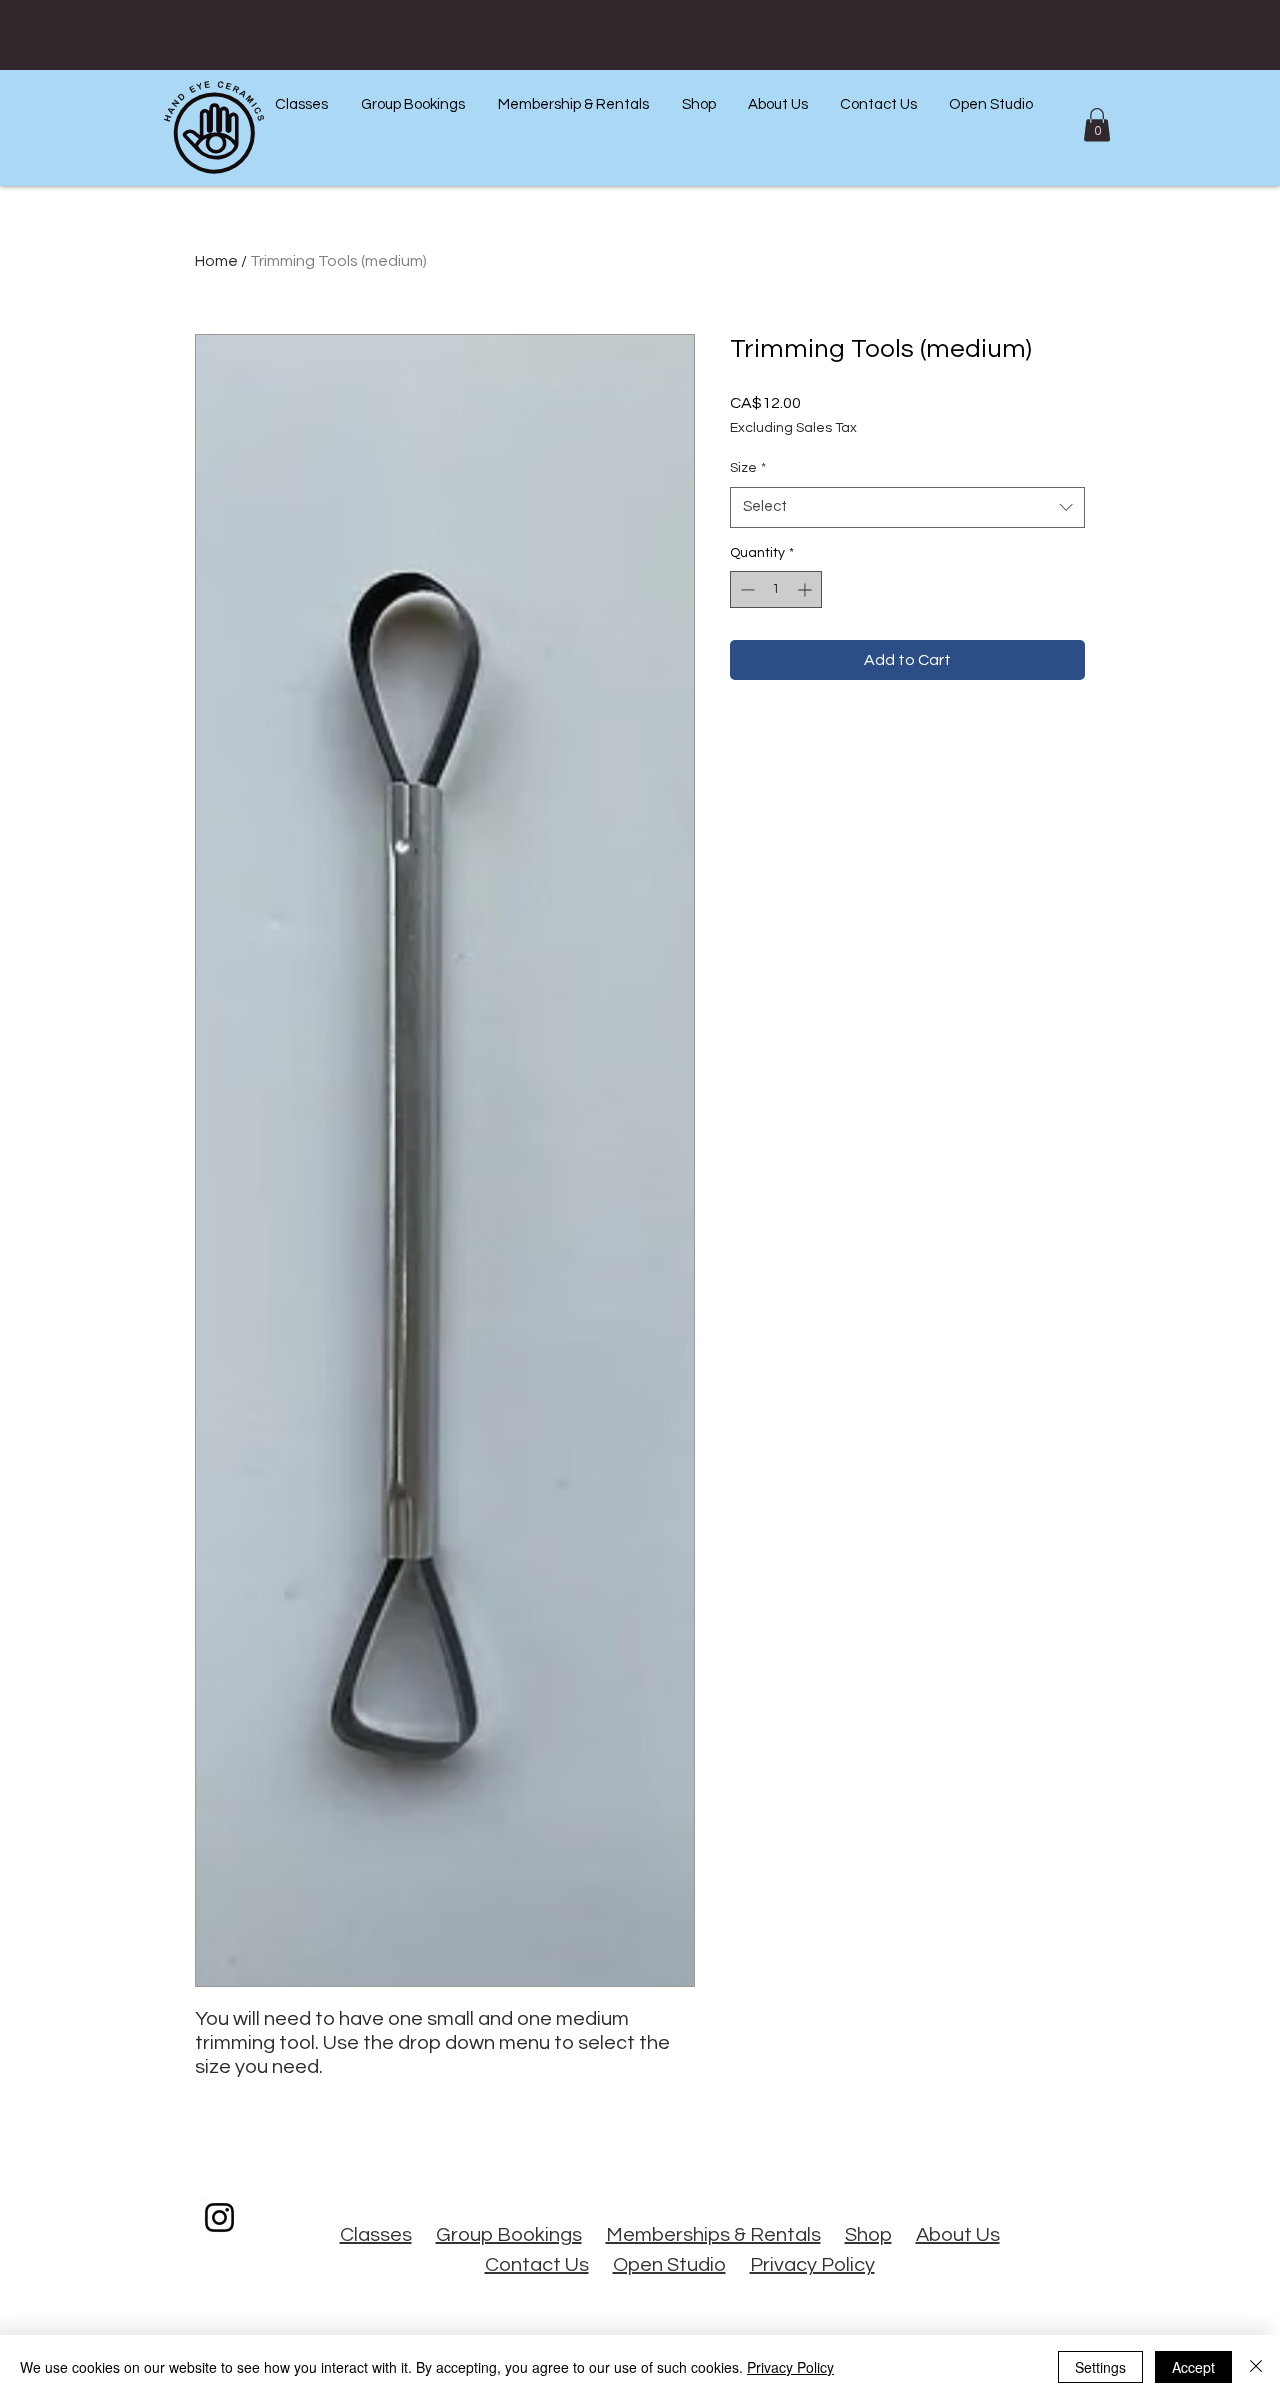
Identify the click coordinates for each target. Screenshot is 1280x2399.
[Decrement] (745, 589)
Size (748, 468)
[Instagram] (219, 2217)
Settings (1100, 2367)
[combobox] (907, 507)
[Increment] (806, 589)
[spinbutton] (776, 589)
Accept (1193, 2367)
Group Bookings (509, 2235)
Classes (376, 2235)
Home (216, 261)
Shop (868, 2235)
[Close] (1256, 2367)
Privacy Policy (812, 2265)
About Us (958, 2235)
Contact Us (537, 2265)
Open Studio (669, 2265)
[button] (301, 104)
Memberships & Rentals (713, 2235)
